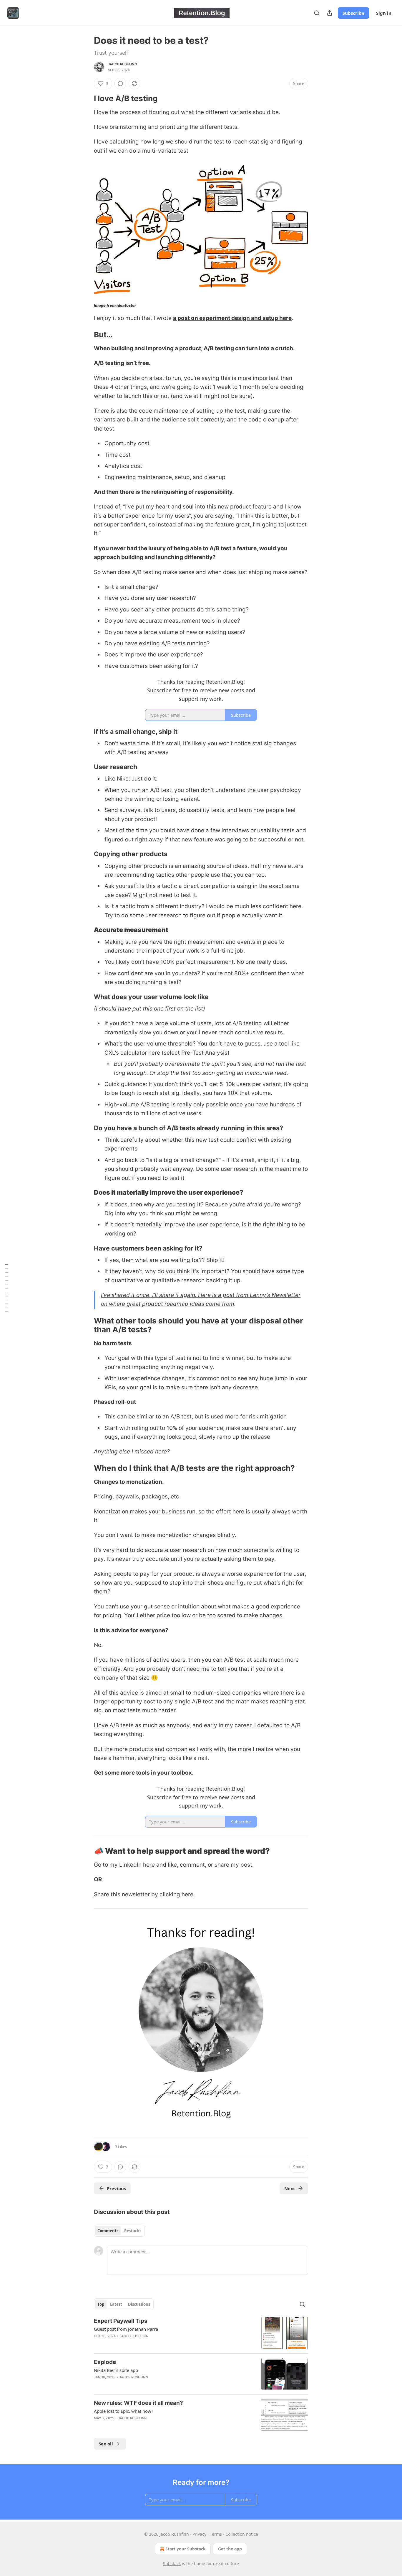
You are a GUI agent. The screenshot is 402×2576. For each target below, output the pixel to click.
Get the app (230, 2549)
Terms (216, 2534)
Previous (116, 2188)
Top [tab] (101, 2304)
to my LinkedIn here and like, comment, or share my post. (177, 1865)
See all (106, 2444)
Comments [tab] (108, 2231)
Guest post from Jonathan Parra (126, 2329)
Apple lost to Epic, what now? (124, 2411)
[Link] (86, 99)
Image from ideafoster (115, 305)
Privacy (199, 2534)
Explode (105, 2362)
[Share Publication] (330, 13)
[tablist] (119, 2231)
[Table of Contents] (6, 1288)
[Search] (317, 13)
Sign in (384, 13)
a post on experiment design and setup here (232, 318)
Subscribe (353, 13)
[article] (201, 2333)
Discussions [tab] (139, 2304)
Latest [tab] (116, 2304)
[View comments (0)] (120, 84)
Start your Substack (186, 2549)
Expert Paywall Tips (121, 2321)
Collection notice (242, 2534)
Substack (172, 2564)
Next (290, 2188)
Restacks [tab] (133, 2231)
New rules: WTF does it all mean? (138, 2403)
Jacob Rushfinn (122, 64)
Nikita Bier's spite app (116, 2370)
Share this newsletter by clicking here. (144, 1894)
